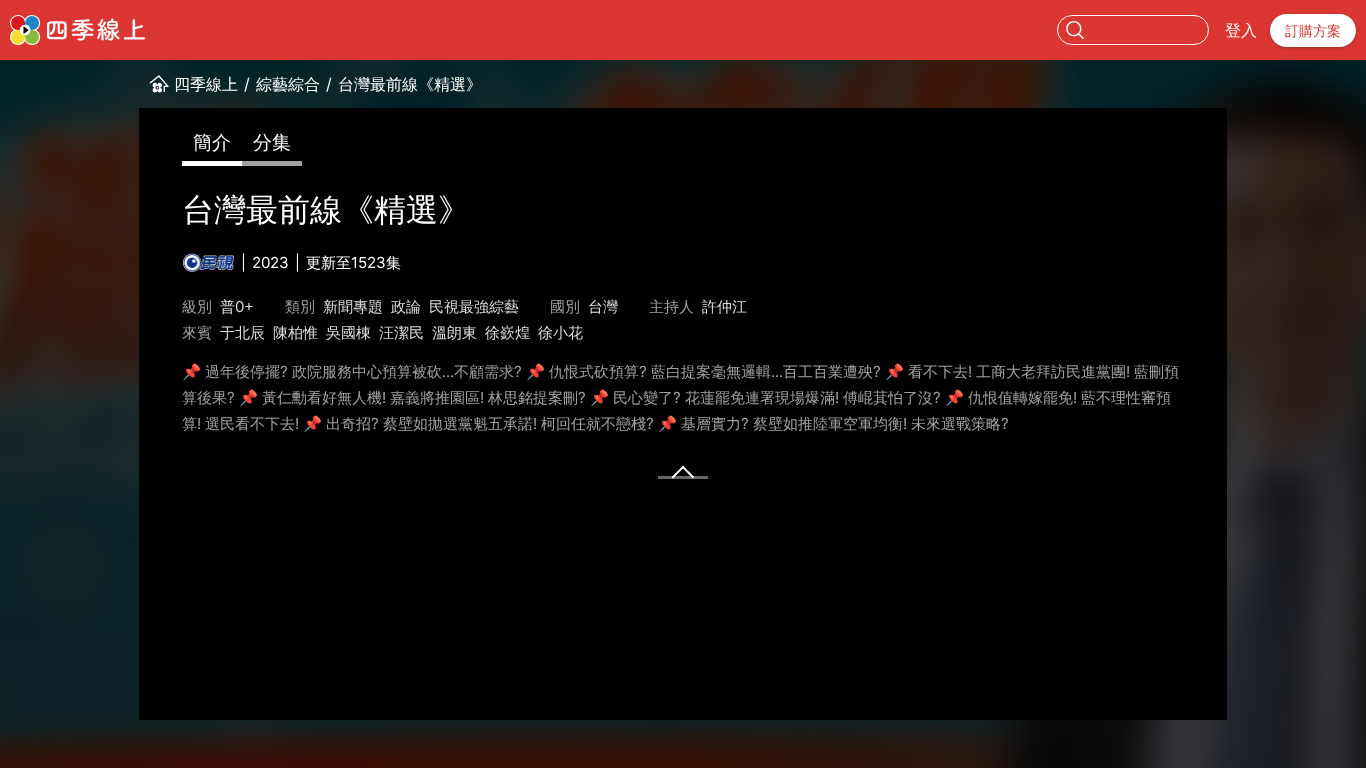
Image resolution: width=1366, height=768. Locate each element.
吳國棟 (348, 332)
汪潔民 (401, 332)
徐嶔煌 (507, 332)
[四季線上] (77, 30)
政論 (406, 306)
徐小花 (560, 332)
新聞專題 (353, 306)
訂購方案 (1313, 30)
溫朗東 (454, 332)
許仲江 (724, 306)
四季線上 (206, 84)
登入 (1241, 30)
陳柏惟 (295, 332)
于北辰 (242, 332)
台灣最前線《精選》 (410, 84)
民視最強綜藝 (474, 306)
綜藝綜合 (288, 84)
